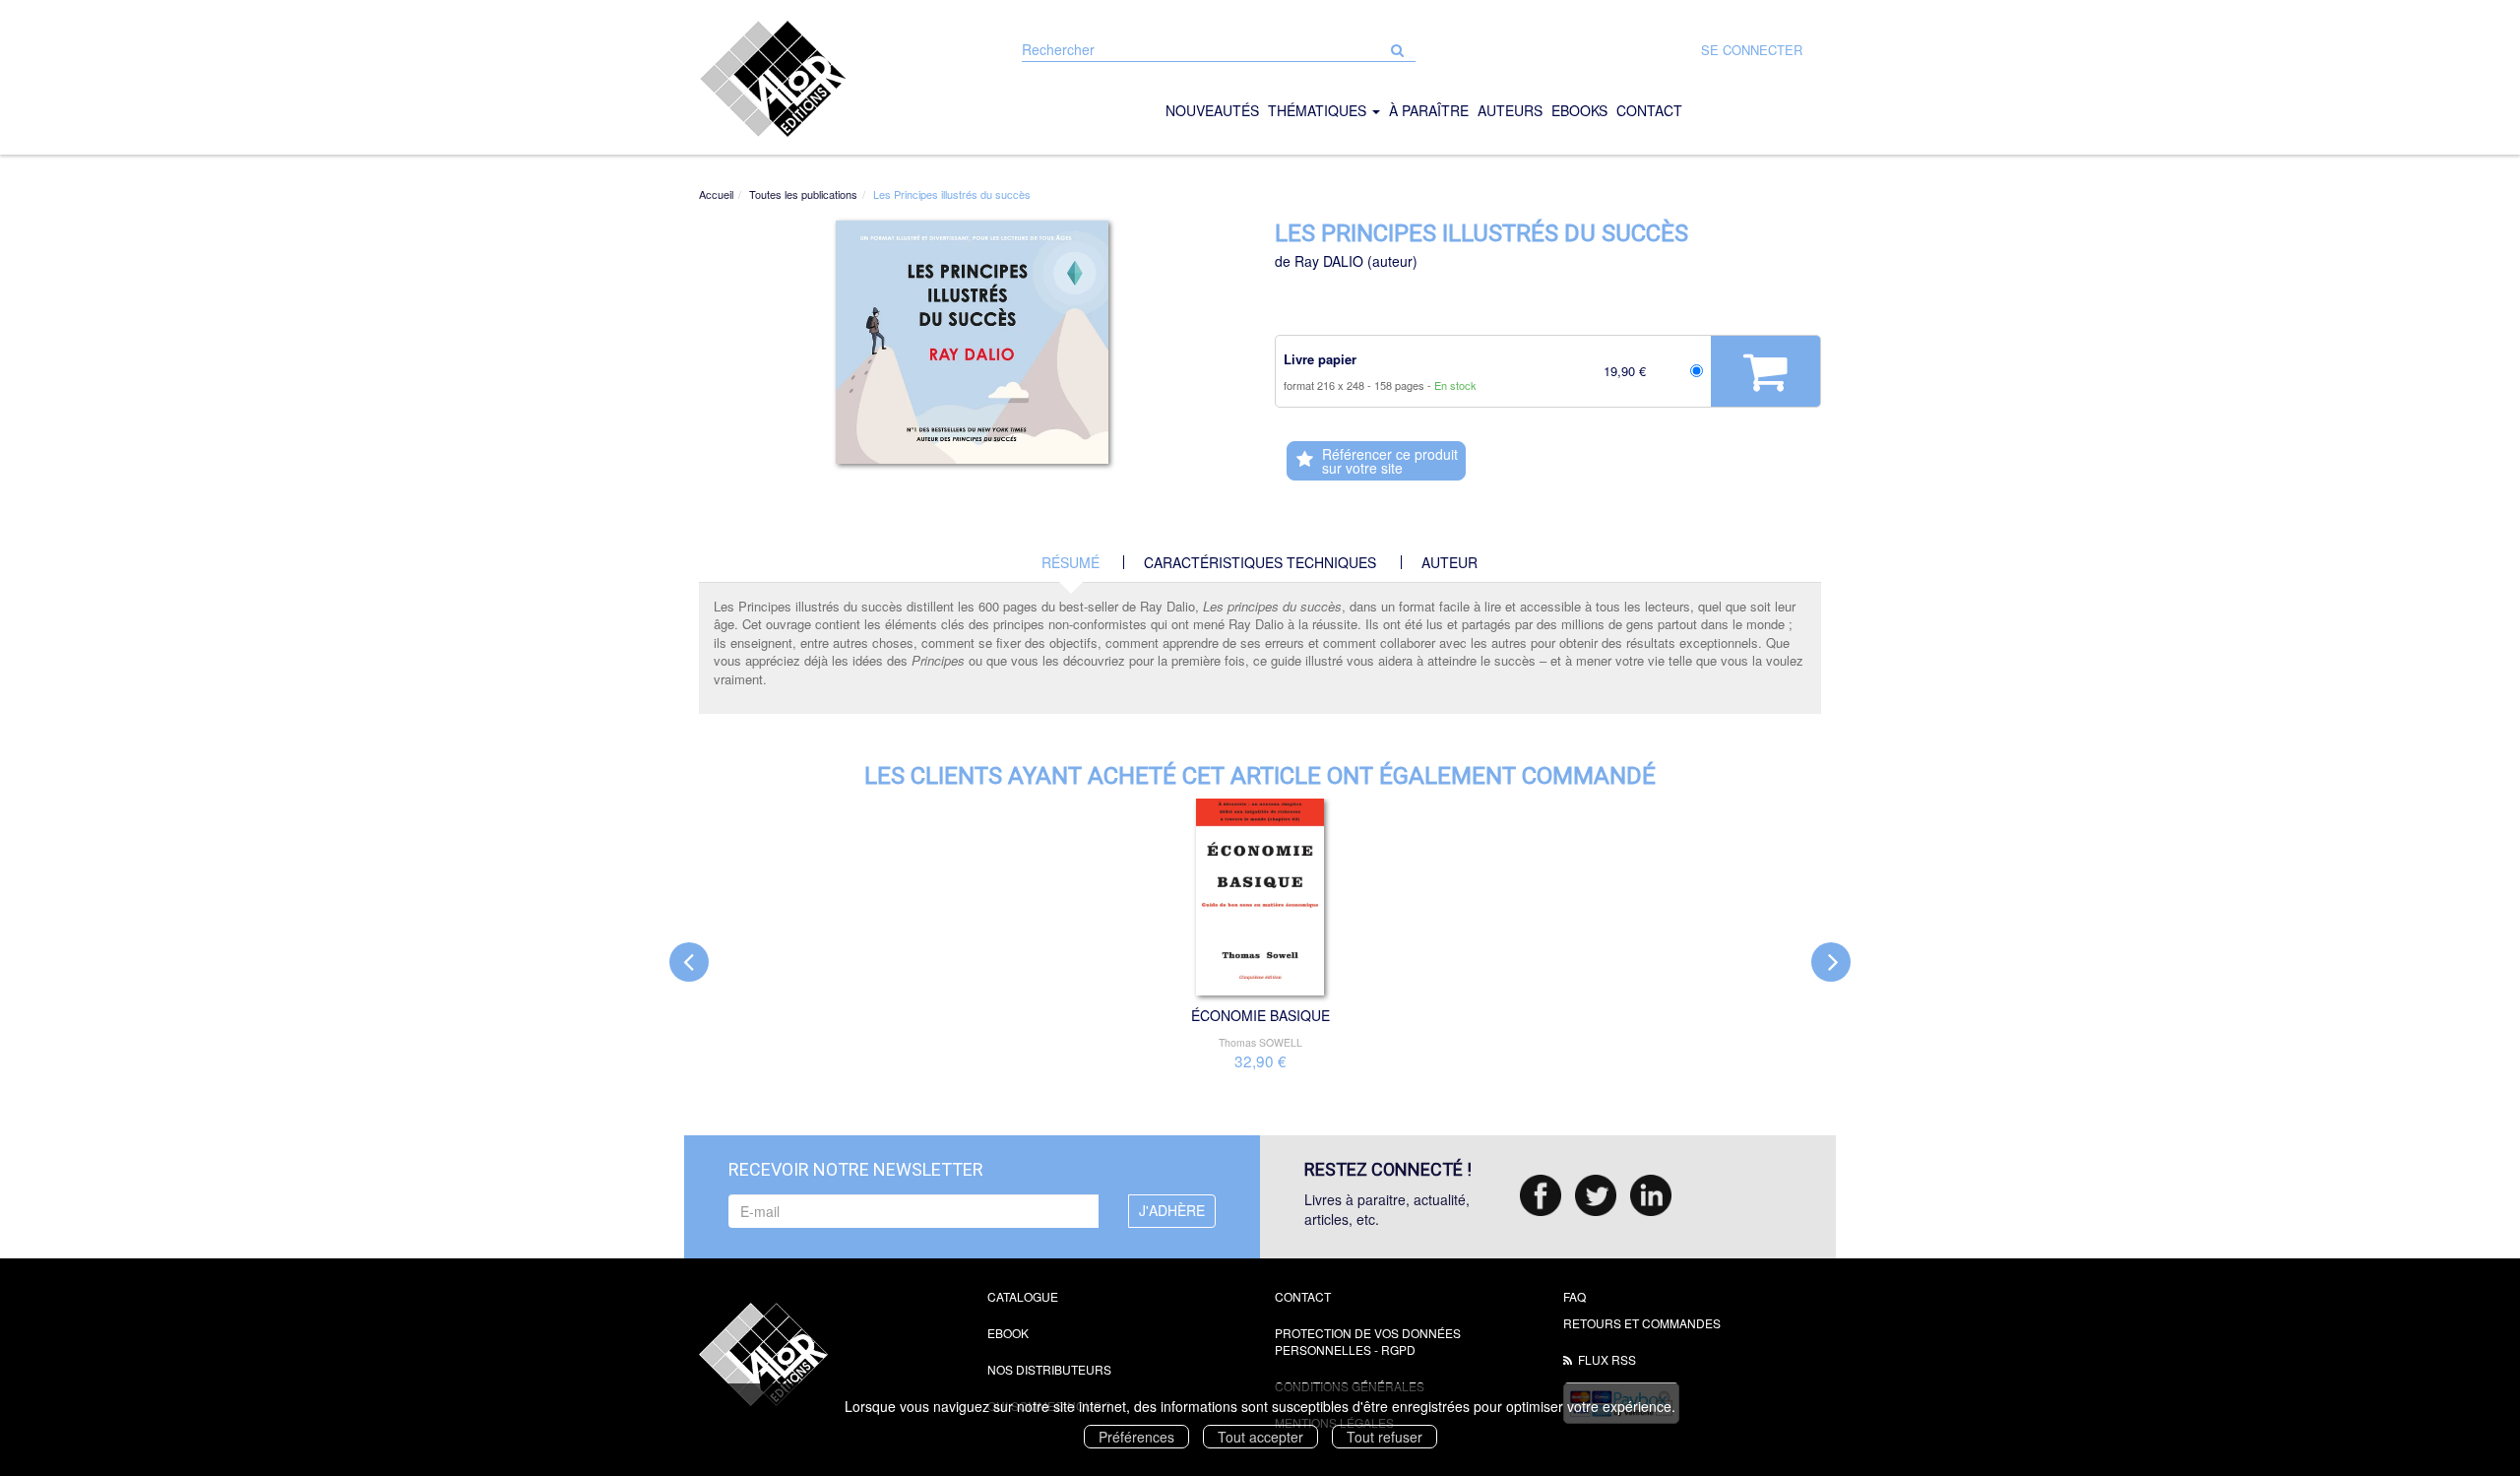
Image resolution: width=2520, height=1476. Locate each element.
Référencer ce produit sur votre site (1390, 461)
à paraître (1429, 110)
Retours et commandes (1642, 1323)
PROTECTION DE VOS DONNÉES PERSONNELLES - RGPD (1368, 1341)
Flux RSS (1607, 1359)
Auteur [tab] (1449, 562)
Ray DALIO (1329, 261)
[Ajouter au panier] (1765, 371)
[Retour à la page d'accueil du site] (828, 79)
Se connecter (1752, 50)
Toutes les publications (803, 194)
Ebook (1008, 1333)
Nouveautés (1212, 110)
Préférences (1136, 1437)
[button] (973, 342)
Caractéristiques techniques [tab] (1260, 562)
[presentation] (689, 962)
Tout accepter (1260, 1437)
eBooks (1579, 110)
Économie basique (1260, 1015)
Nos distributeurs (1049, 1369)
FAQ (1575, 1296)
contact (1649, 110)
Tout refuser (1385, 1437)
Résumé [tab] (1071, 562)
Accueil (716, 194)
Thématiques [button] (1319, 110)
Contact (1303, 1296)
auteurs (1510, 110)
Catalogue (1023, 1296)
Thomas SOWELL (1260, 1042)
